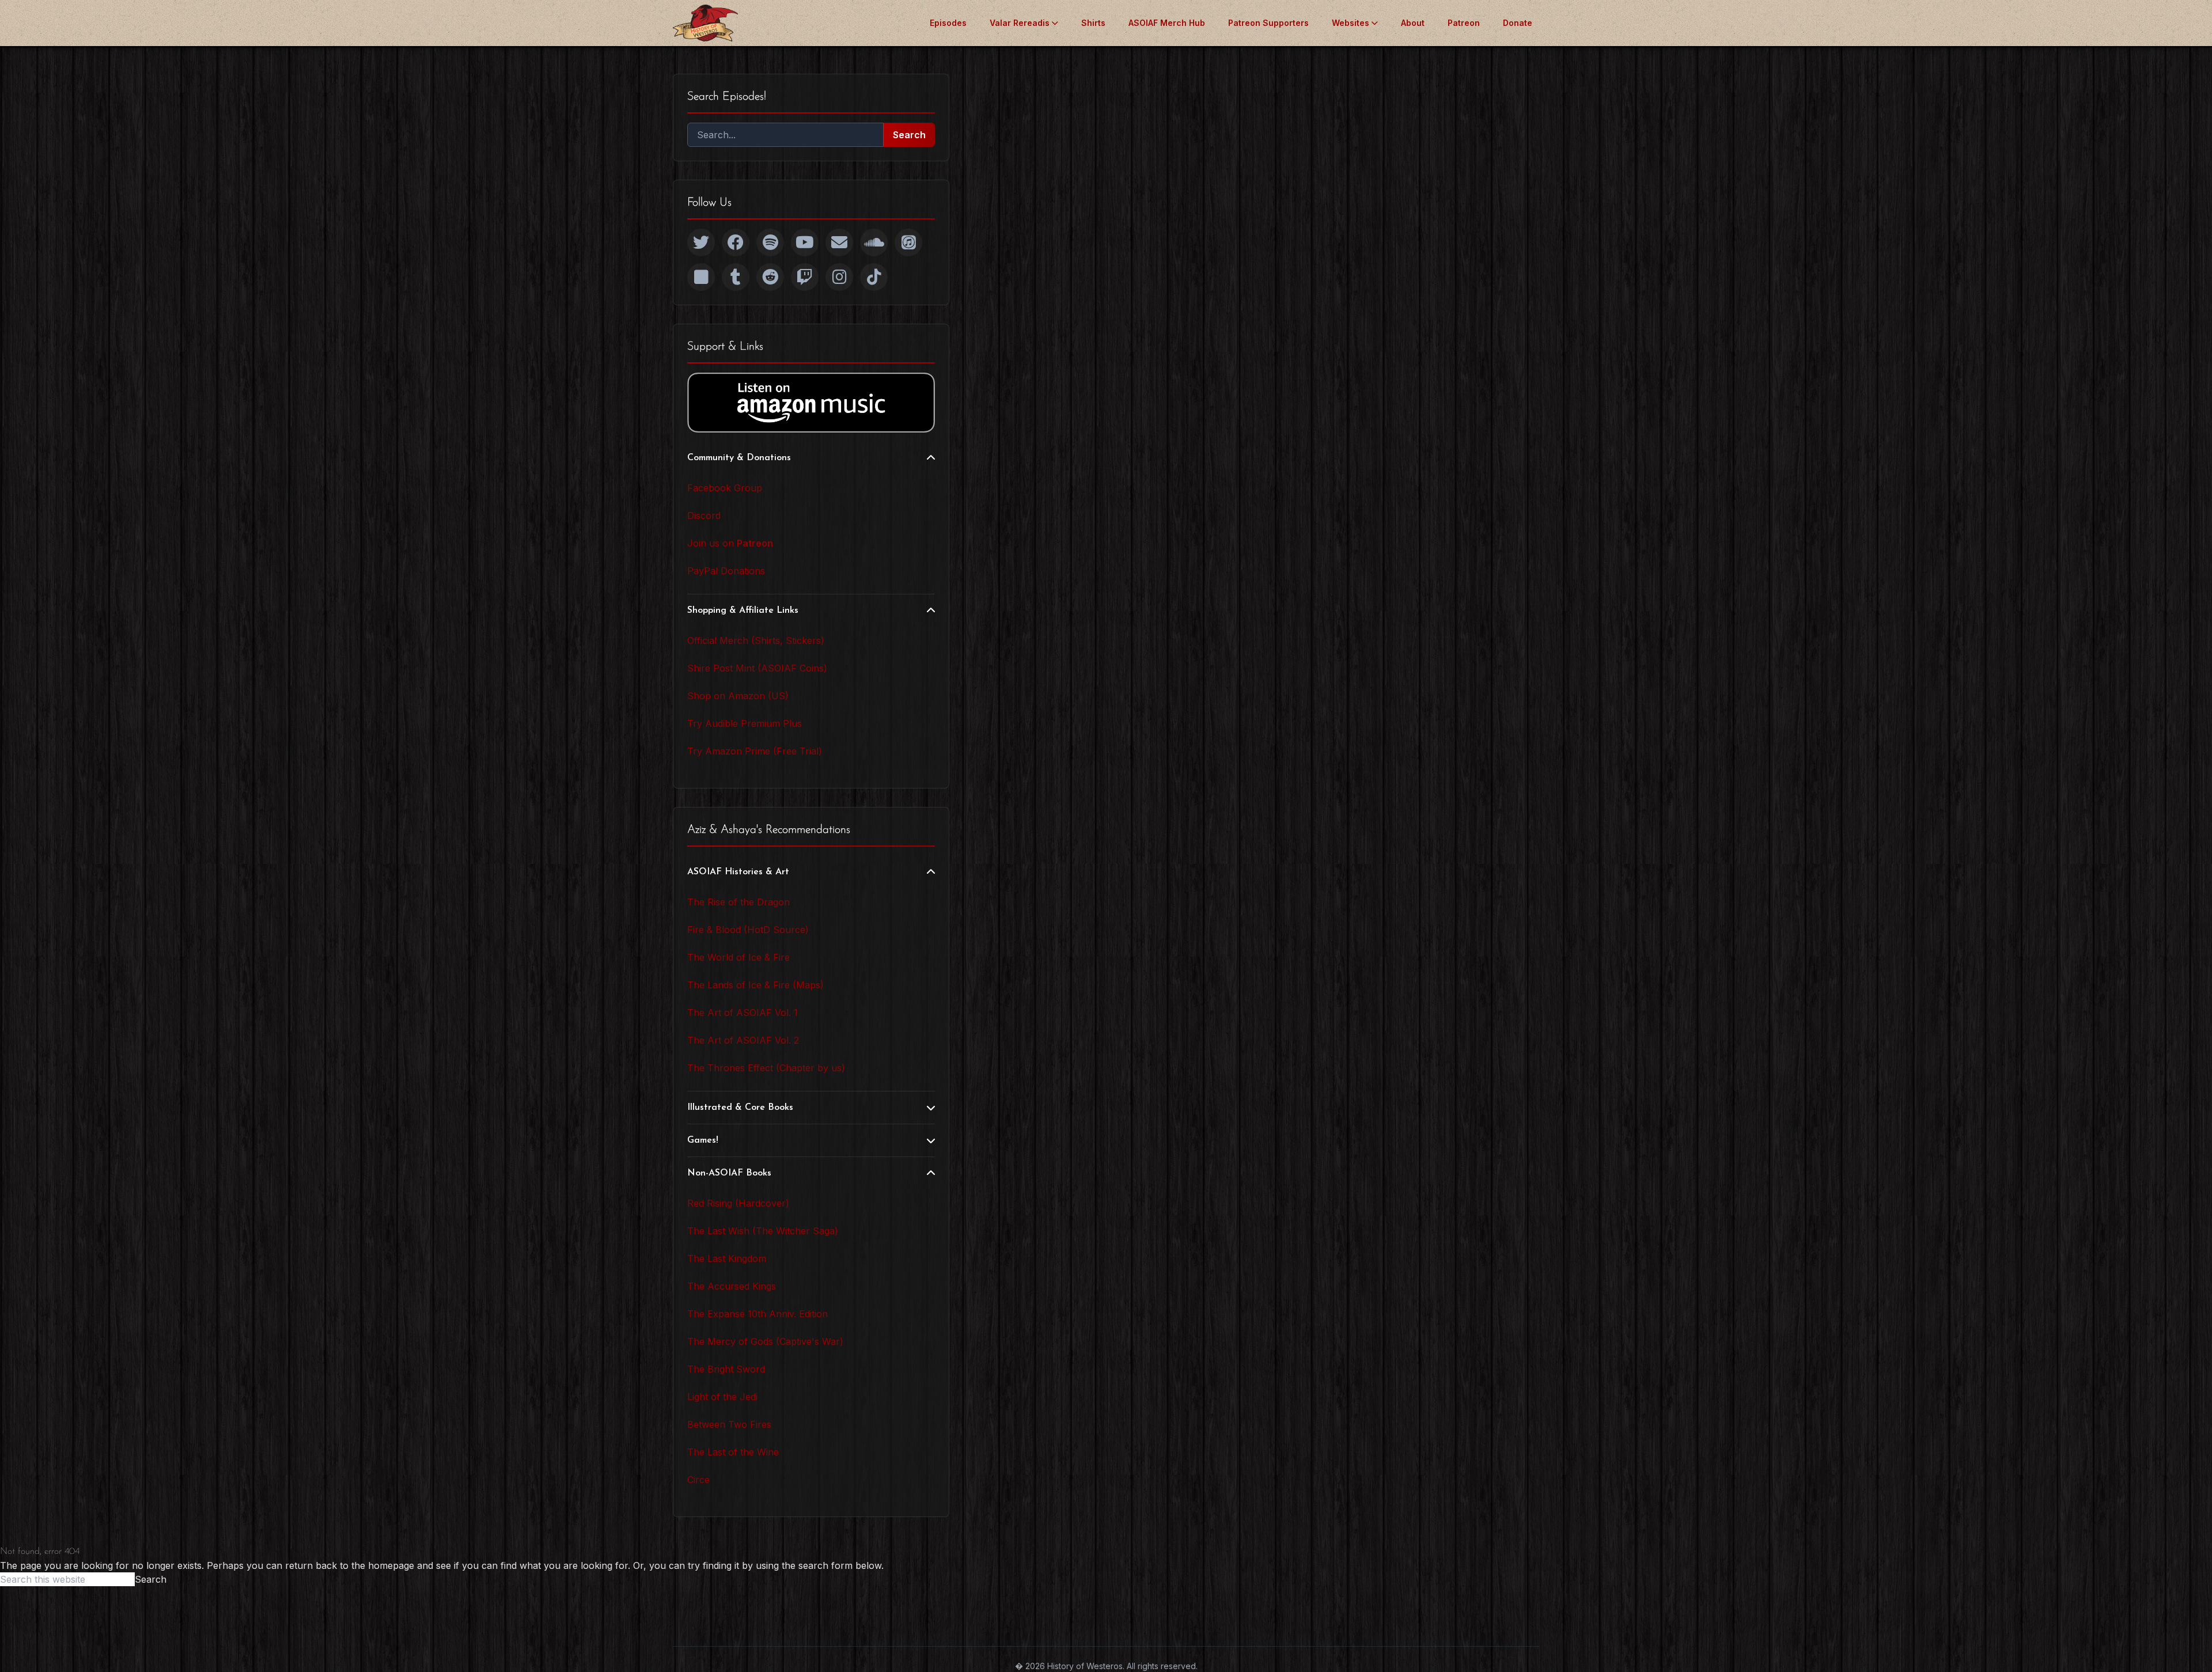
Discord (704, 515)
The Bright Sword (726, 1369)
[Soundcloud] (874, 242)
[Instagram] (839, 277)
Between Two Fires (729, 1424)
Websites (1351, 23)
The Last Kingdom (727, 1258)
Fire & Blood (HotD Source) (748, 930)
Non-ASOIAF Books (729, 1173)
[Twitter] (701, 242)
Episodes (948, 23)
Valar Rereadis (1020, 23)
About (1413, 23)
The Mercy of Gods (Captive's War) (765, 1341)
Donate (1518, 23)
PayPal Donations (726, 571)
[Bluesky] (701, 277)
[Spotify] (770, 242)
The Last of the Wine (733, 1452)
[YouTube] (805, 242)
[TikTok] (874, 277)
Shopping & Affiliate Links (743, 611)
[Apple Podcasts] (908, 242)
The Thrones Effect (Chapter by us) (766, 1068)
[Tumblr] (736, 277)
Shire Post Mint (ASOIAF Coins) (757, 668)
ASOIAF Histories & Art (738, 872)
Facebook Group (725, 488)
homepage (391, 1565)
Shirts (1093, 23)
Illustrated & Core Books (740, 1108)
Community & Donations (739, 458)
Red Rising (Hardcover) (738, 1203)
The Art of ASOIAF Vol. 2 (743, 1040)
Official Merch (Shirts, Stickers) (756, 640)
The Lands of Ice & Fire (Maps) (755, 985)
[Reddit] (770, 277)
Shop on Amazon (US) (738, 696)
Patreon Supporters (1268, 23)
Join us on (730, 543)
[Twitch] (805, 277)
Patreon (1464, 23)
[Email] (839, 242)
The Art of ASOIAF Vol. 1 (743, 1013)
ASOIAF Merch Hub (1167, 23)
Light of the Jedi (722, 1397)
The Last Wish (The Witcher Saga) (763, 1231)
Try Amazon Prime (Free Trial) (755, 751)
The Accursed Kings (732, 1286)
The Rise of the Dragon (738, 902)
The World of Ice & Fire (738, 957)
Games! (703, 1140)
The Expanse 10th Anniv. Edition (757, 1314)
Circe (698, 1480)
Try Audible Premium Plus (745, 723)
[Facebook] (736, 242)
